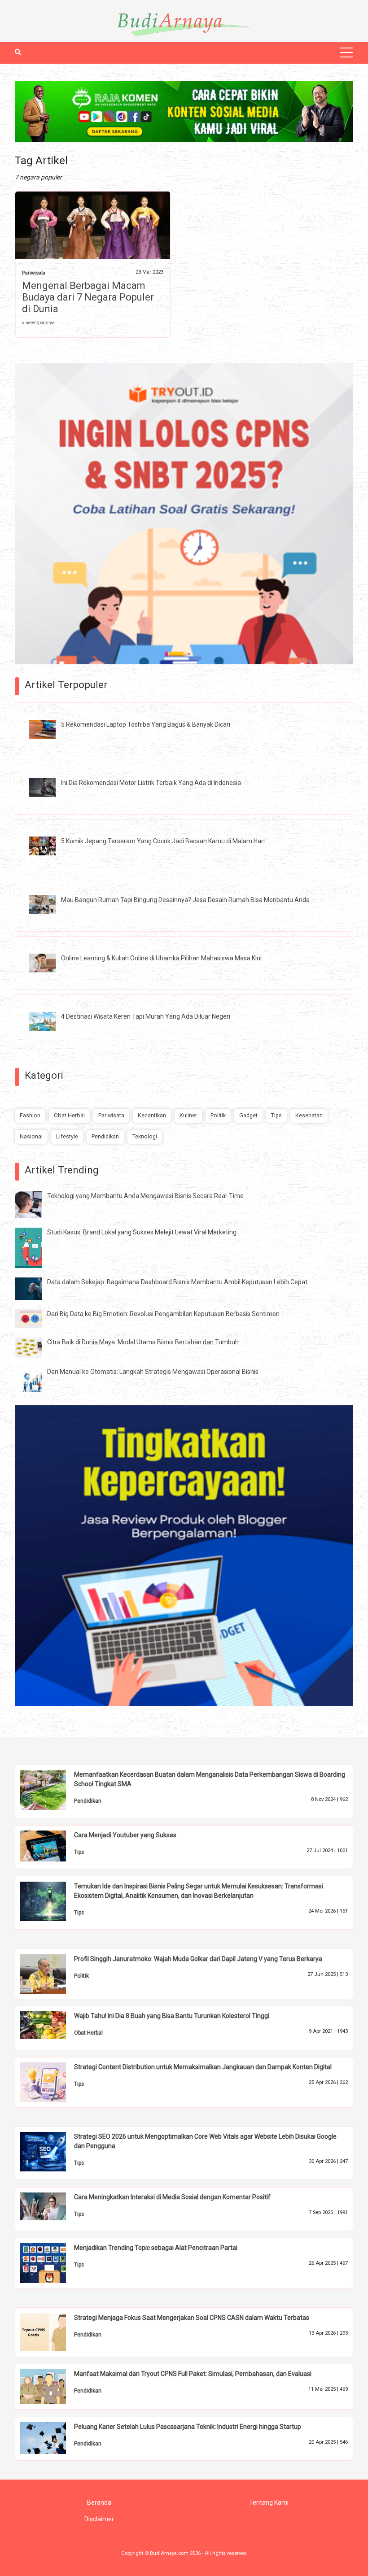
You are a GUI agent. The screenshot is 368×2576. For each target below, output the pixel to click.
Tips (276, 1115)
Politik (218, 1115)
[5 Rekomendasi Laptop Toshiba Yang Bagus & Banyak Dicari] (49, 729)
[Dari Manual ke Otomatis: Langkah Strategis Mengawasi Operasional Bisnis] (35, 1380)
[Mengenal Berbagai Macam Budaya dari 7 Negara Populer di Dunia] (93, 227)
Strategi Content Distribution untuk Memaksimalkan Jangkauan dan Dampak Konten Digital (203, 2067)
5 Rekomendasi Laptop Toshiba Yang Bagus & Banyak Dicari (146, 724)
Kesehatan (309, 1115)
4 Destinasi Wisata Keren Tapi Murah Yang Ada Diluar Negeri (146, 1016)
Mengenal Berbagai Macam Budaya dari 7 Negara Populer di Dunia (88, 297)
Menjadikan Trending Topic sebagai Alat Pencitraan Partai (156, 2248)
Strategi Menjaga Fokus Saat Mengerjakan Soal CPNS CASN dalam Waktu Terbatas (192, 2318)
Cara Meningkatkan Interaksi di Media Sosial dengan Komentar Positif (172, 2197)
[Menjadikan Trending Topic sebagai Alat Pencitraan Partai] (50, 2262)
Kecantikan (152, 1115)
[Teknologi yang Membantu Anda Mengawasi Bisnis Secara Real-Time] (35, 1204)
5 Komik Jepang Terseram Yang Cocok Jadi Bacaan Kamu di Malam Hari (163, 841)
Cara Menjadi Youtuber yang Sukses (125, 1835)
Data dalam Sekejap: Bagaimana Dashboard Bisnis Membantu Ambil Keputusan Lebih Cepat (177, 1282)
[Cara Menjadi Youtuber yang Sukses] (50, 1845)
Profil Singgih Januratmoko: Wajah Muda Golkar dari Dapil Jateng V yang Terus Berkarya (198, 1959)
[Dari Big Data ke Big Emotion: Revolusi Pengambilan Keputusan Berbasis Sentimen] (35, 1318)
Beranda (99, 2502)
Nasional (31, 1136)
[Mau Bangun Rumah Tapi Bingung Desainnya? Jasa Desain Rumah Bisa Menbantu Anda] (49, 904)
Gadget (248, 1115)
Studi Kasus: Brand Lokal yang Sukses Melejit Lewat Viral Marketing (142, 1232)
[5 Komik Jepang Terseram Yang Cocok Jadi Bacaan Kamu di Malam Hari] (49, 846)
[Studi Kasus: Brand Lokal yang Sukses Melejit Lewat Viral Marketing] (35, 1247)
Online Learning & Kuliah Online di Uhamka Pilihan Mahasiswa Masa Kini (161, 958)
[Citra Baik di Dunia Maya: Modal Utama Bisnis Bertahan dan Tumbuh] (35, 1347)
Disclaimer (99, 2519)
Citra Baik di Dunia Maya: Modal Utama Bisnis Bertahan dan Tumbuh (143, 1342)
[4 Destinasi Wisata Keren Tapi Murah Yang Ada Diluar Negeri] (49, 1021)
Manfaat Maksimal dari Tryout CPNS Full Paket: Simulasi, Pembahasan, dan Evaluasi (193, 2374)
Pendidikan (105, 1136)
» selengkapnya (38, 323)
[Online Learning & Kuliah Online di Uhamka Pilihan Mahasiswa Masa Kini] (49, 963)
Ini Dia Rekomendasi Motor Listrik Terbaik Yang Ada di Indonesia (151, 783)
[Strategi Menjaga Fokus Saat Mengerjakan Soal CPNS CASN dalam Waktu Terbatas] (50, 2332)
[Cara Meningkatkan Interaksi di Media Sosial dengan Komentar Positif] (50, 2206)
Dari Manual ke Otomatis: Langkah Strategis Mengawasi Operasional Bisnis (153, 1372)
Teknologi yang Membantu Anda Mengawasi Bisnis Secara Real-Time (145, 1196)
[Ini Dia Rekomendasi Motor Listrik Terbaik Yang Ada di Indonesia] (49, 787)
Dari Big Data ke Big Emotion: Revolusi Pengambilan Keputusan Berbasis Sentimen (163, 1314)
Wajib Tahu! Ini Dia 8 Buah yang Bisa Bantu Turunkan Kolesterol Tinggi (172, 2016)
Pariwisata (34, 273)
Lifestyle (67, 1136)
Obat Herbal (69, 1115)
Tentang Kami (269, 2502)
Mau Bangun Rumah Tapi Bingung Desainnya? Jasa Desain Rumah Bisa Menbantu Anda (185, 900)
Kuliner (188, 1115)
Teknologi (145, 1136)
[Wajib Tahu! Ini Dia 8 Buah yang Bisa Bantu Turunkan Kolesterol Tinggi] (50, 2025)
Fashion (30, 1115)
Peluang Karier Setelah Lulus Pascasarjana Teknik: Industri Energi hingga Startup (188, 2427)
